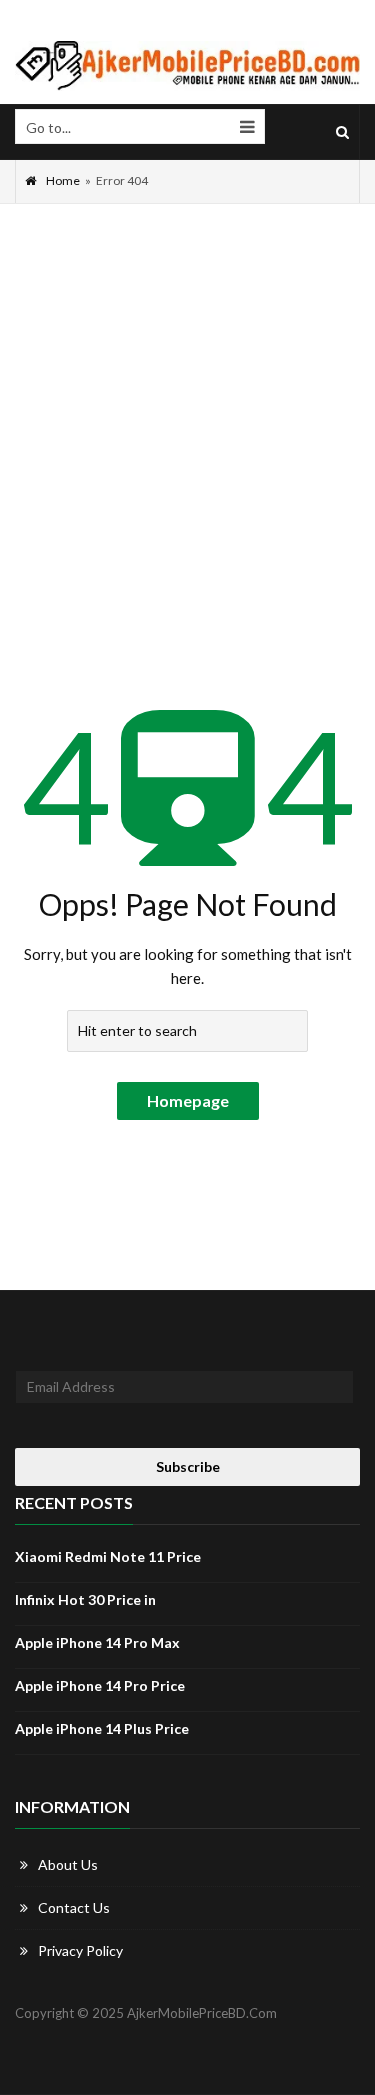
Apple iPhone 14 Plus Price (102, 1728)
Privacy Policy (80, 1950)
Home (63, 180)
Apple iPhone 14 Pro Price (100, 1685)
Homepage (188, 1100)
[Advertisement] (187, 401)
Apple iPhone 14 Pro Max (97, 1642)
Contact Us (74, 1907)
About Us (68, 1864)
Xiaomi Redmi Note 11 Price (108, 1556)
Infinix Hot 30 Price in (85, 1599)
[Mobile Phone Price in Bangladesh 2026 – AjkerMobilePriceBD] (187, 65)
